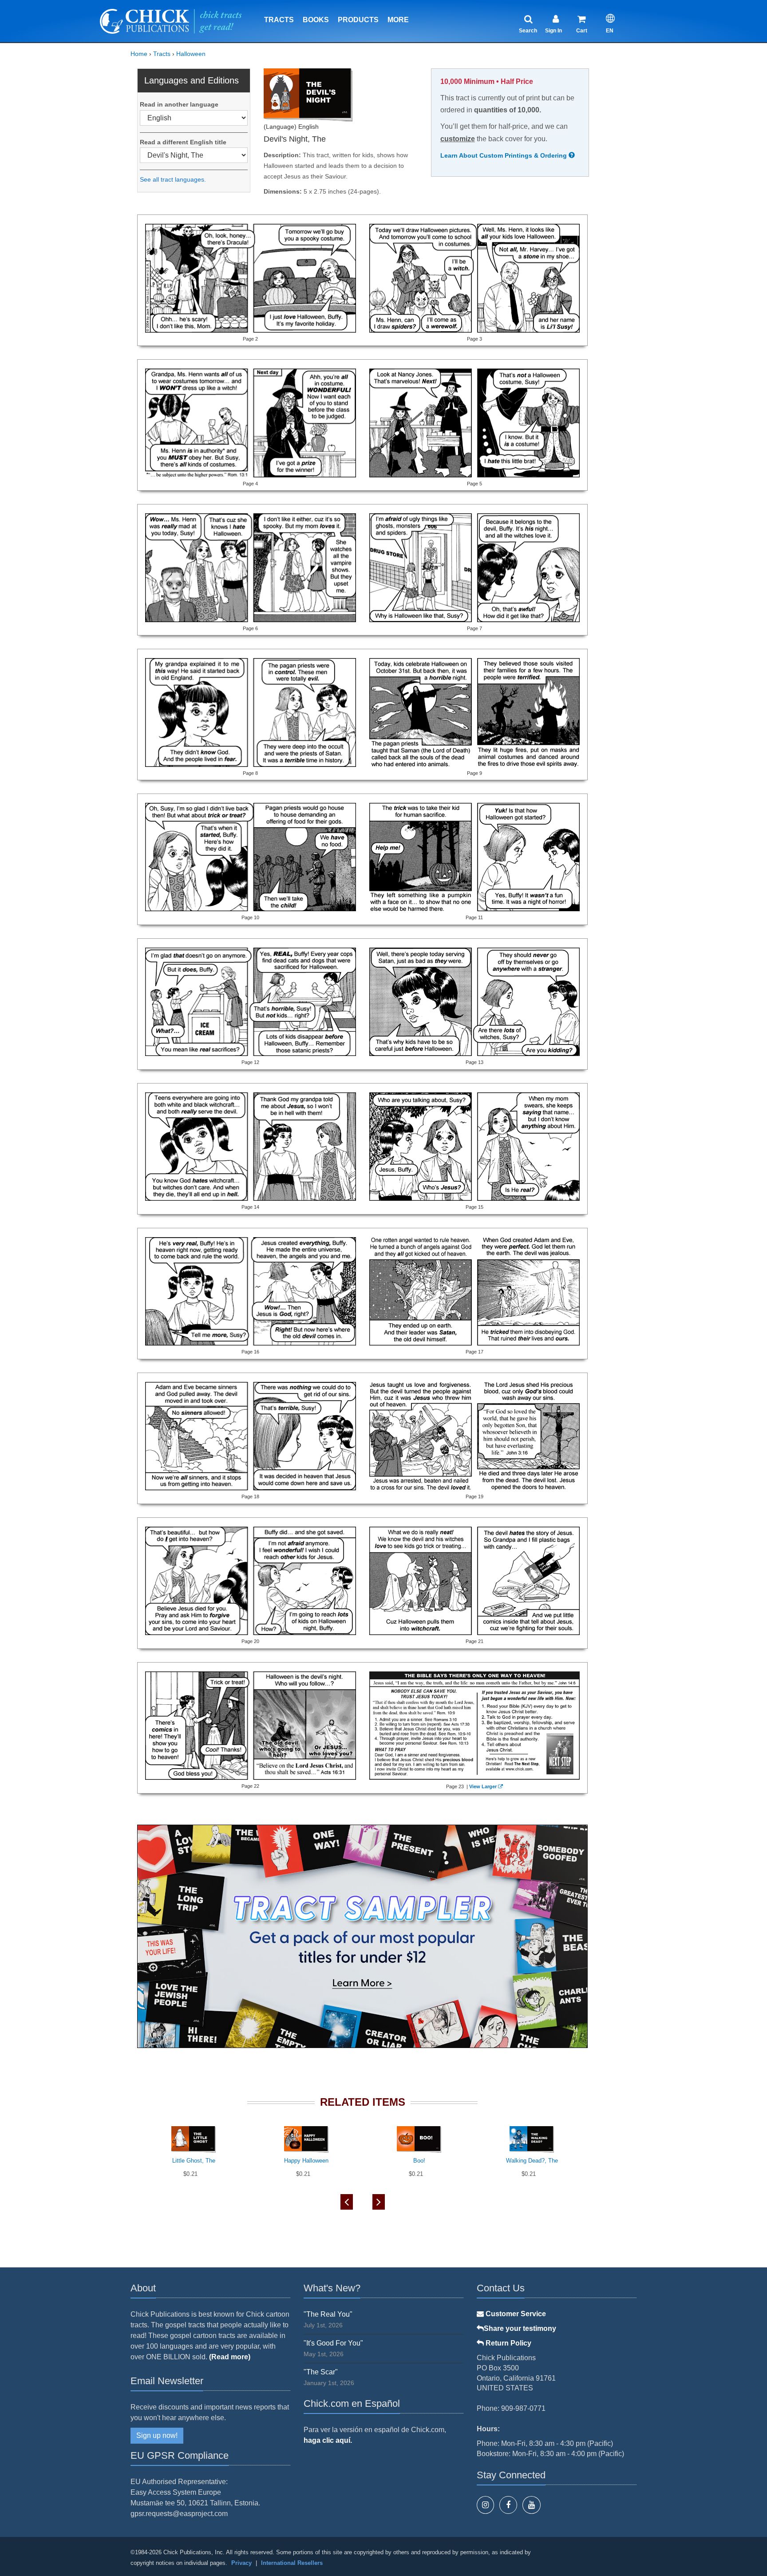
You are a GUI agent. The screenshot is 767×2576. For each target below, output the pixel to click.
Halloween (191, 54)
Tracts (279, 20)
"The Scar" (321, 2372)
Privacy (241, 2563)
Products (358, 20)
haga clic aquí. (328, 2440)
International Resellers (292, 2563)
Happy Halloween (306, 2161)
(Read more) (230, 2357)
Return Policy (508, 2343)
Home (139, 54)
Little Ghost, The (194, 2161)
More (398, 20)
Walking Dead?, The (532, 2161)
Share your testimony (520, 2328)
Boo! (419, 2161)
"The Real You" (328, 2314)
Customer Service (515, 2314)
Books (316, 20)
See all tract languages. (173, 179)
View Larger (483, 1786)
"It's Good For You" (333, 2343)
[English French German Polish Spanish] (194, 118)
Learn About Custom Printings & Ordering (504, 155)
